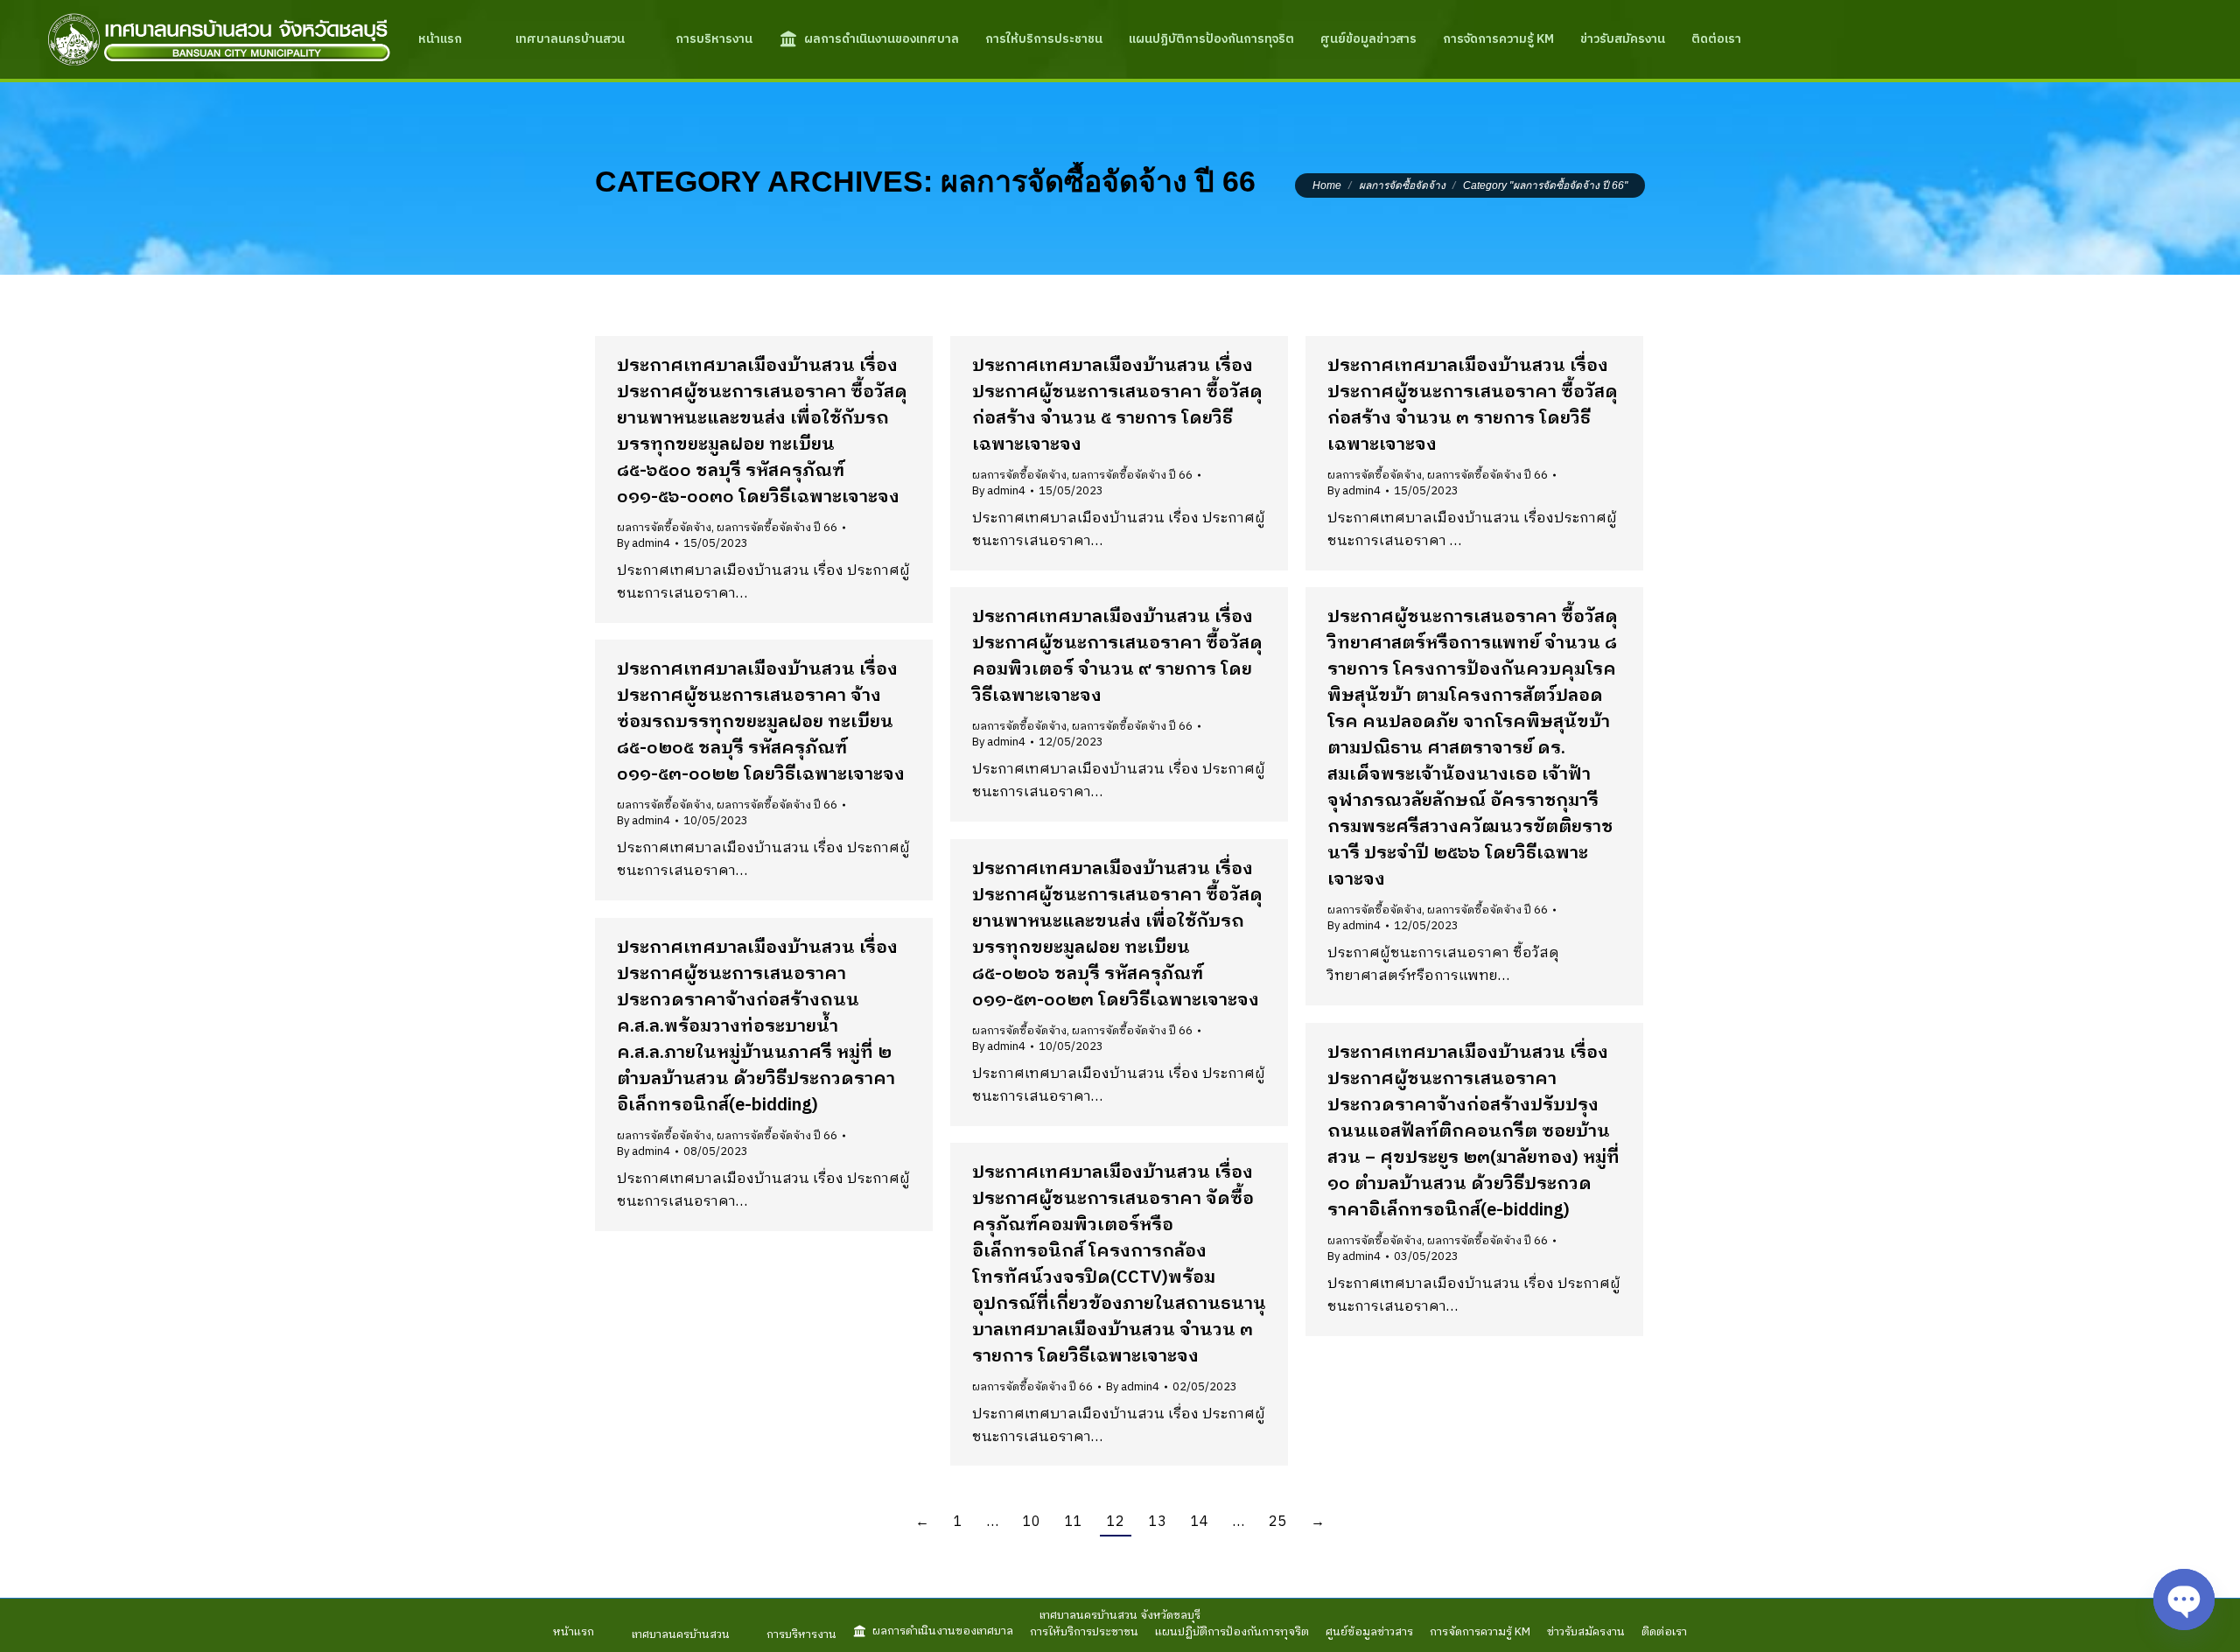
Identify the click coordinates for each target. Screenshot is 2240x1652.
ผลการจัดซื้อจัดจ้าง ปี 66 (777, 528)
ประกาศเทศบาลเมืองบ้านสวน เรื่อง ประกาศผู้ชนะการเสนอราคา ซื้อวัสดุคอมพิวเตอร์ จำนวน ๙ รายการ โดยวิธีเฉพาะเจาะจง (1117, 657)
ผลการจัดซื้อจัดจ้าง (664, 528)
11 (1074, 1522)
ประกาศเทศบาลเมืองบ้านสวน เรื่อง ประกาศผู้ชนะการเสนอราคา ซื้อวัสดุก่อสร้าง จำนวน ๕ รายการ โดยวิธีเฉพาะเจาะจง (1117, 406)
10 (1032, 1522)
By (644, 543)
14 (1200, 1522)
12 (1116, 1522)
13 (1158, 1522)
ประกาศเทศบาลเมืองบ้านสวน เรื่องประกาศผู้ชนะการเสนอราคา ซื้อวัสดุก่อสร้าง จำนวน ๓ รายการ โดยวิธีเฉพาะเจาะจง (1473, 406)
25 (1277, 1522)
